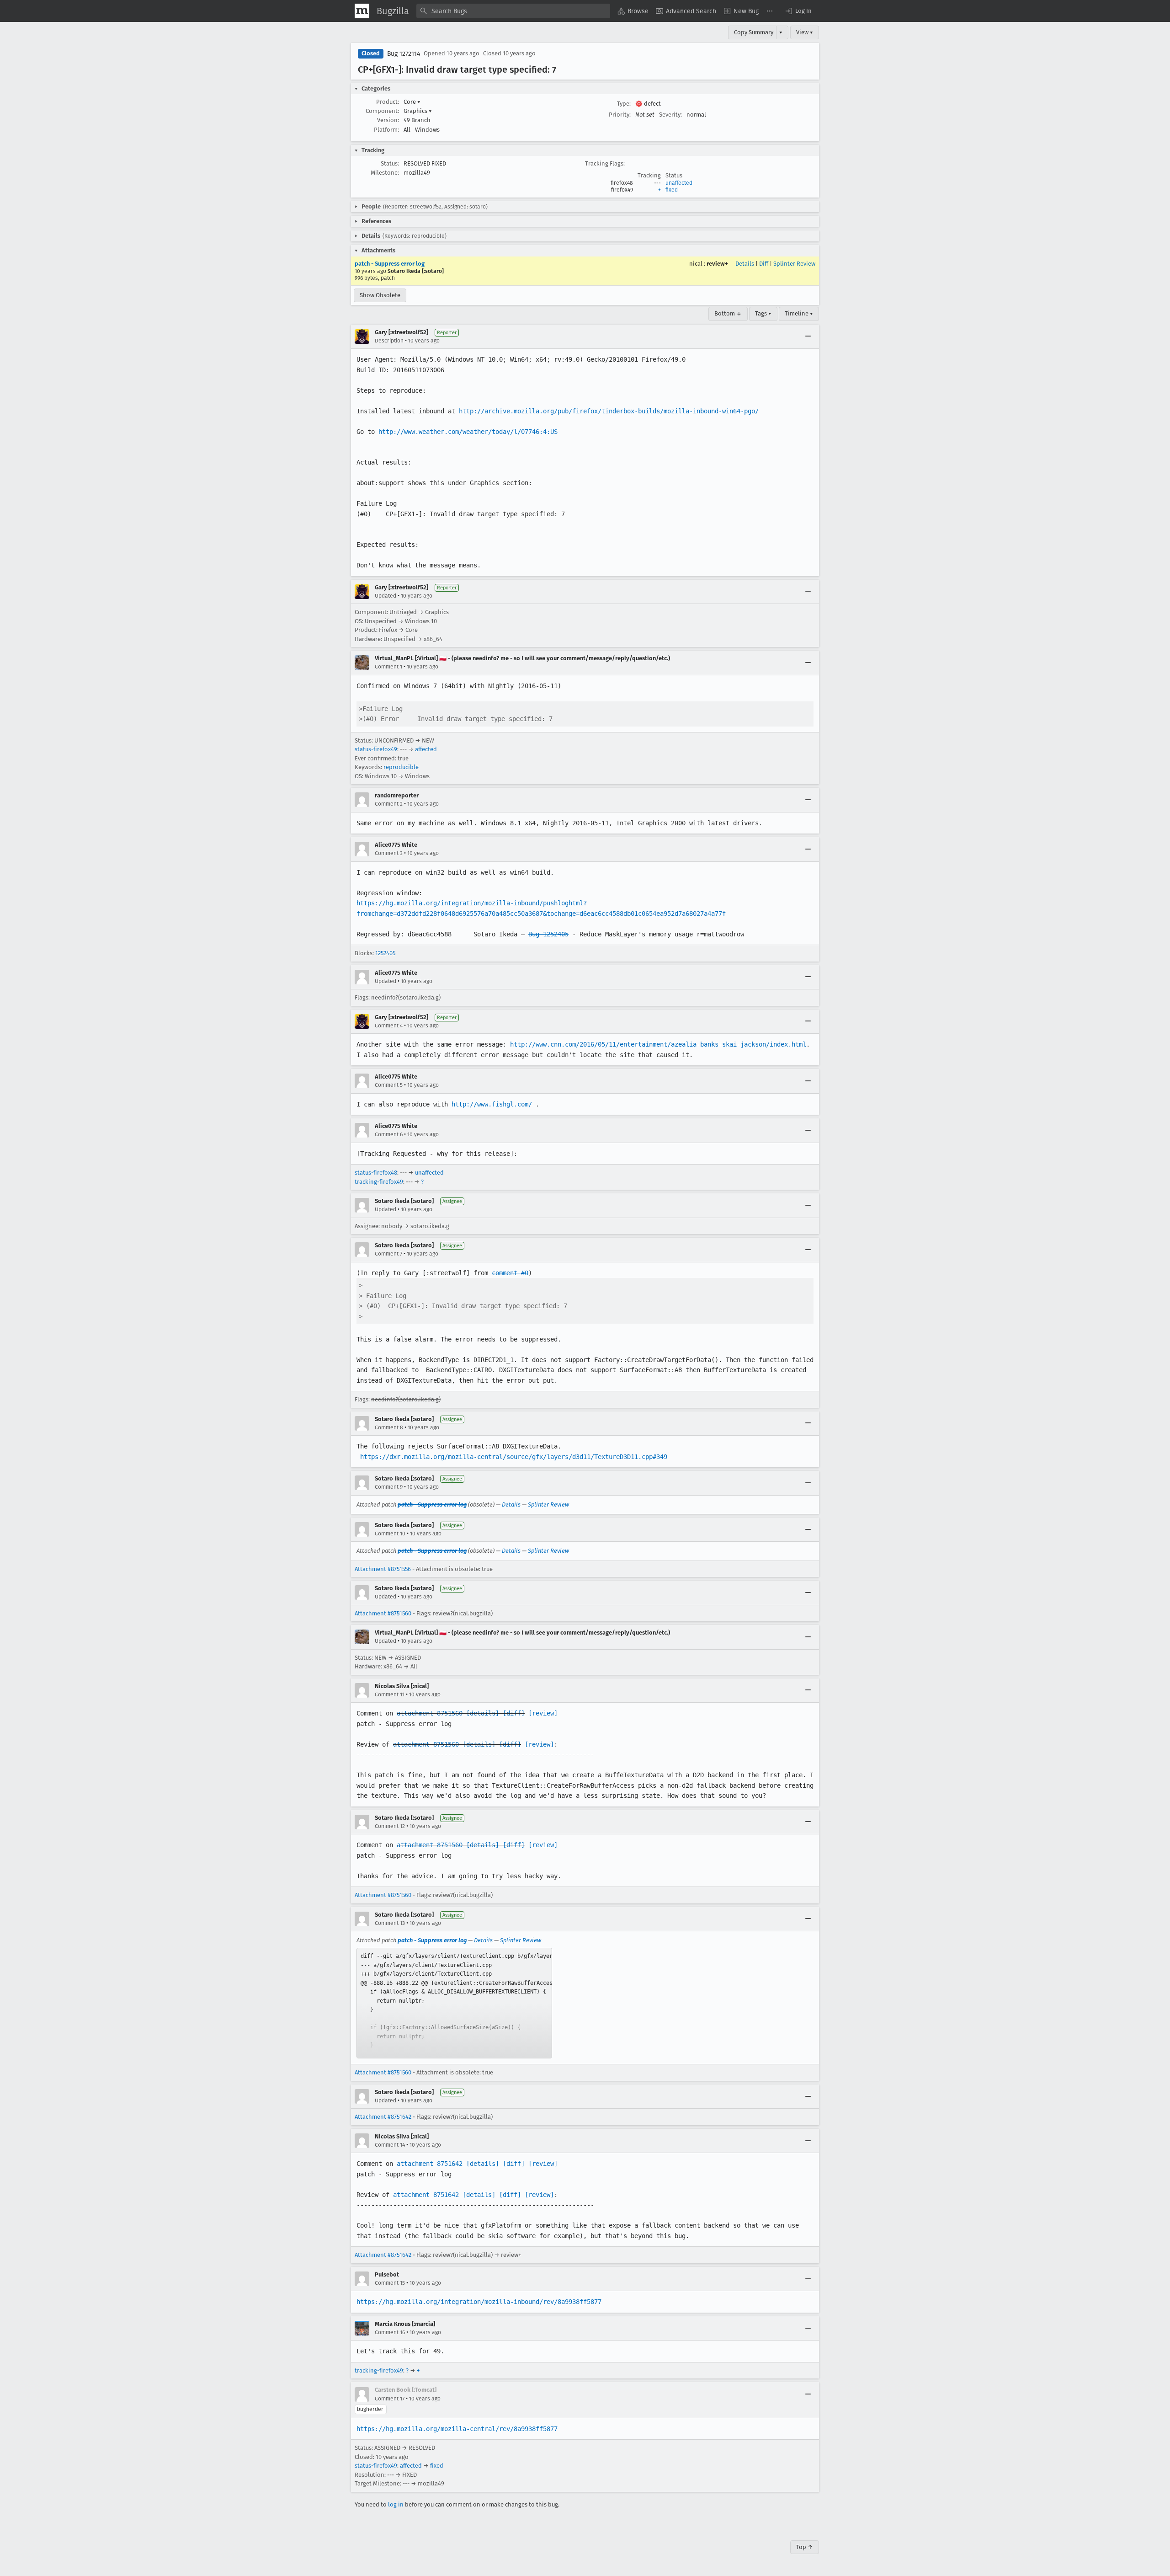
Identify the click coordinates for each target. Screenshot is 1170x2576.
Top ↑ (805, 2547)
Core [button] (412, 102)
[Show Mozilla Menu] (362, 11)
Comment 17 (390, 2399)
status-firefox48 (376, 1173)
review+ (717, 264)
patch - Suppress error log (390, 264)
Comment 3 (389, 853)
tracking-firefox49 (379, 1182)
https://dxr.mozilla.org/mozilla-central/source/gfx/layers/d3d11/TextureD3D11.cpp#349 (514, 1457)
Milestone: (385, 173)
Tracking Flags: (605, 163)
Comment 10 (390, 1534)
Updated (386, 596)
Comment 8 (389, 1427)
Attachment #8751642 (383, 2117)
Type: (624, 104)
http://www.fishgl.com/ (492, 1104)
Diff (764, 264)
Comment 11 (390, 1694)
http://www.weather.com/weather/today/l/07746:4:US (468, 432)
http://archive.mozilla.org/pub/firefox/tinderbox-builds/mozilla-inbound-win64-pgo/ (609, 411)
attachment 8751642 (430, 2164)
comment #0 (510, 1273)
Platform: (386, 130)
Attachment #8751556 (383, 1569)
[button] (798, 11)
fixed (672, 190)
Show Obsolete (380, 295)
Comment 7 (388, 1254)
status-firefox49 (376, 749)
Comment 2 (389, 804)
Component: (382, 111)
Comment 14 (390, 2145)
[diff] (514, 1713)
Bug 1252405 (548, 934)
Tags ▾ (763, 313)
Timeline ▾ (799, 313)
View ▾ (805, 32)
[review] (543, 1713)
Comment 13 (390, 1923)
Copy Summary (754, 32)
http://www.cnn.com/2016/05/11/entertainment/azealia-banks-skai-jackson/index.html (658, 1044)
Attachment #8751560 (383, 1613)
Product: (388, 102)
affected (426, 749)
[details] (483, 1713)
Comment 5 (389, 1085)
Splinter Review (794, 264)
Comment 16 (390, 2332)
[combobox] (513, 11)
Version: (388, 120)
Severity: (670, 115)
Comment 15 (390, 2283)
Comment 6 (389, 1134)
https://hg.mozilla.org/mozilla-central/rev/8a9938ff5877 (457, 2429)
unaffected (679, 183)
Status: (390, 163)
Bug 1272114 (404, 54)
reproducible (401, 767)
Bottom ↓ (728, 313)
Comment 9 (389, 1487)
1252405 (385, 953)
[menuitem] (633, 11)
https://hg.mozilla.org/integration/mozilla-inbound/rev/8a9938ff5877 (479, 2302)
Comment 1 (388, 667)
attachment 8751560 (430, 1713)
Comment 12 (390, 1826)
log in (396, 2504)
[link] (454, 2003)
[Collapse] (808, 337)
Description (389, 341)
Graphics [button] (418, 111)
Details (745, 264)
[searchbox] (513, 11)
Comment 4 (389, 1026)
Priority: (620, 115)
